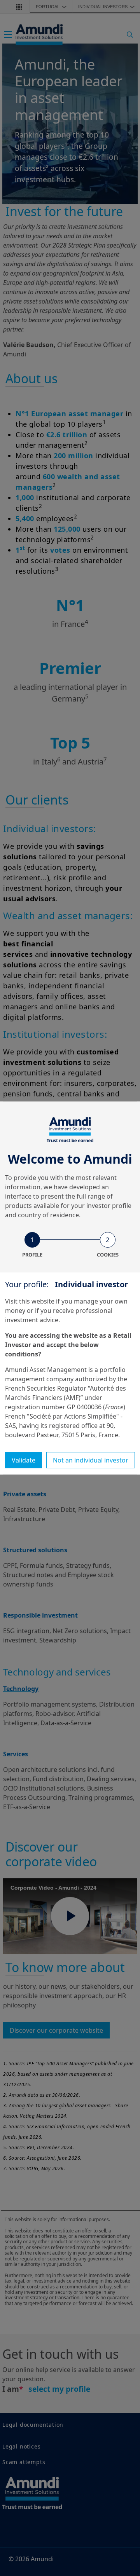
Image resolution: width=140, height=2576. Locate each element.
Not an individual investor (91, 1460)
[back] (118, 1327)
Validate (24, 1460)
